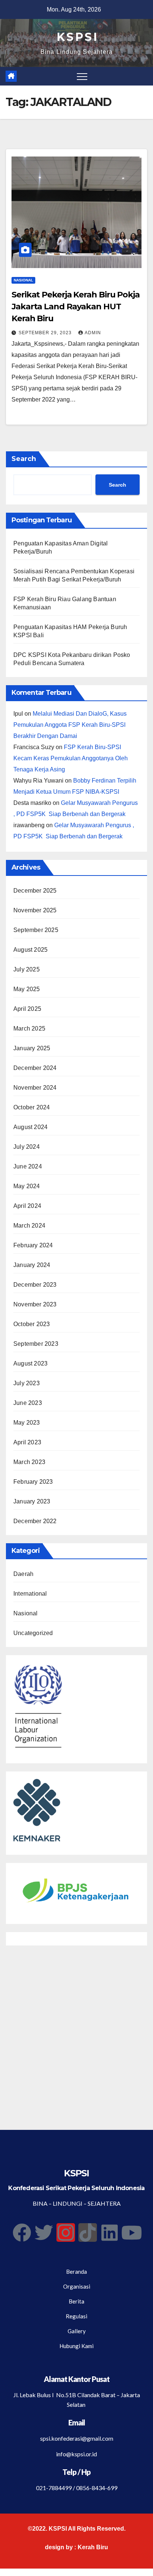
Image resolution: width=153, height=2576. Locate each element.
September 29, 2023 (46, 333)
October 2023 (32, 1324)
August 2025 (30, 950)
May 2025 (27, 989)
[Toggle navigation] (82, 76)
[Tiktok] (88, 2232)
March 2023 (29, 1462)
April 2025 (27, 1009)
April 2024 (27, 1206)
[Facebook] (22, 2232)
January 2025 (32, 1048)
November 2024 (35, 1088)
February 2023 (33, 1482)
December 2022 (35, 1521)
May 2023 (27, 1423)
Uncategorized (33, 1633)
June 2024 (28, 1166)
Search (24, 459)
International (30, 1594)
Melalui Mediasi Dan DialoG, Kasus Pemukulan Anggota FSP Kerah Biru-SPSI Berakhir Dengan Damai (70, 725)
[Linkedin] (110, 2232)
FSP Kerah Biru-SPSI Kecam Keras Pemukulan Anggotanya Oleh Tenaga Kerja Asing (71, 758)
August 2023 (30, 1363)
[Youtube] (131, 2232)
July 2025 (27, 969)
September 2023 (36, 1344)
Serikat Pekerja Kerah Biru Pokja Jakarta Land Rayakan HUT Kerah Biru (76, 307)
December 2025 (35, 891)
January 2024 (32, 1265)
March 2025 (29, 1029)
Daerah (23, 1574)
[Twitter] (44, 2232)
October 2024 (32, 1107)
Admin (93, 333)
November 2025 (35, 910)
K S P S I (77, 37)
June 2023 (28, 1403)
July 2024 (27, 1147)
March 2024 (29, 1226)
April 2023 (27, 1442)
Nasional (23, 280)
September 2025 (36, 930)
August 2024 (30, 1127)
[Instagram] (66, 2232)
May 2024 (27, 1186)
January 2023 (32, 1501)
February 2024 (33, 1245)
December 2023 (35, 1285)
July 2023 (27, 1383)
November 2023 (35, 1304)
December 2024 (35, 1068)
